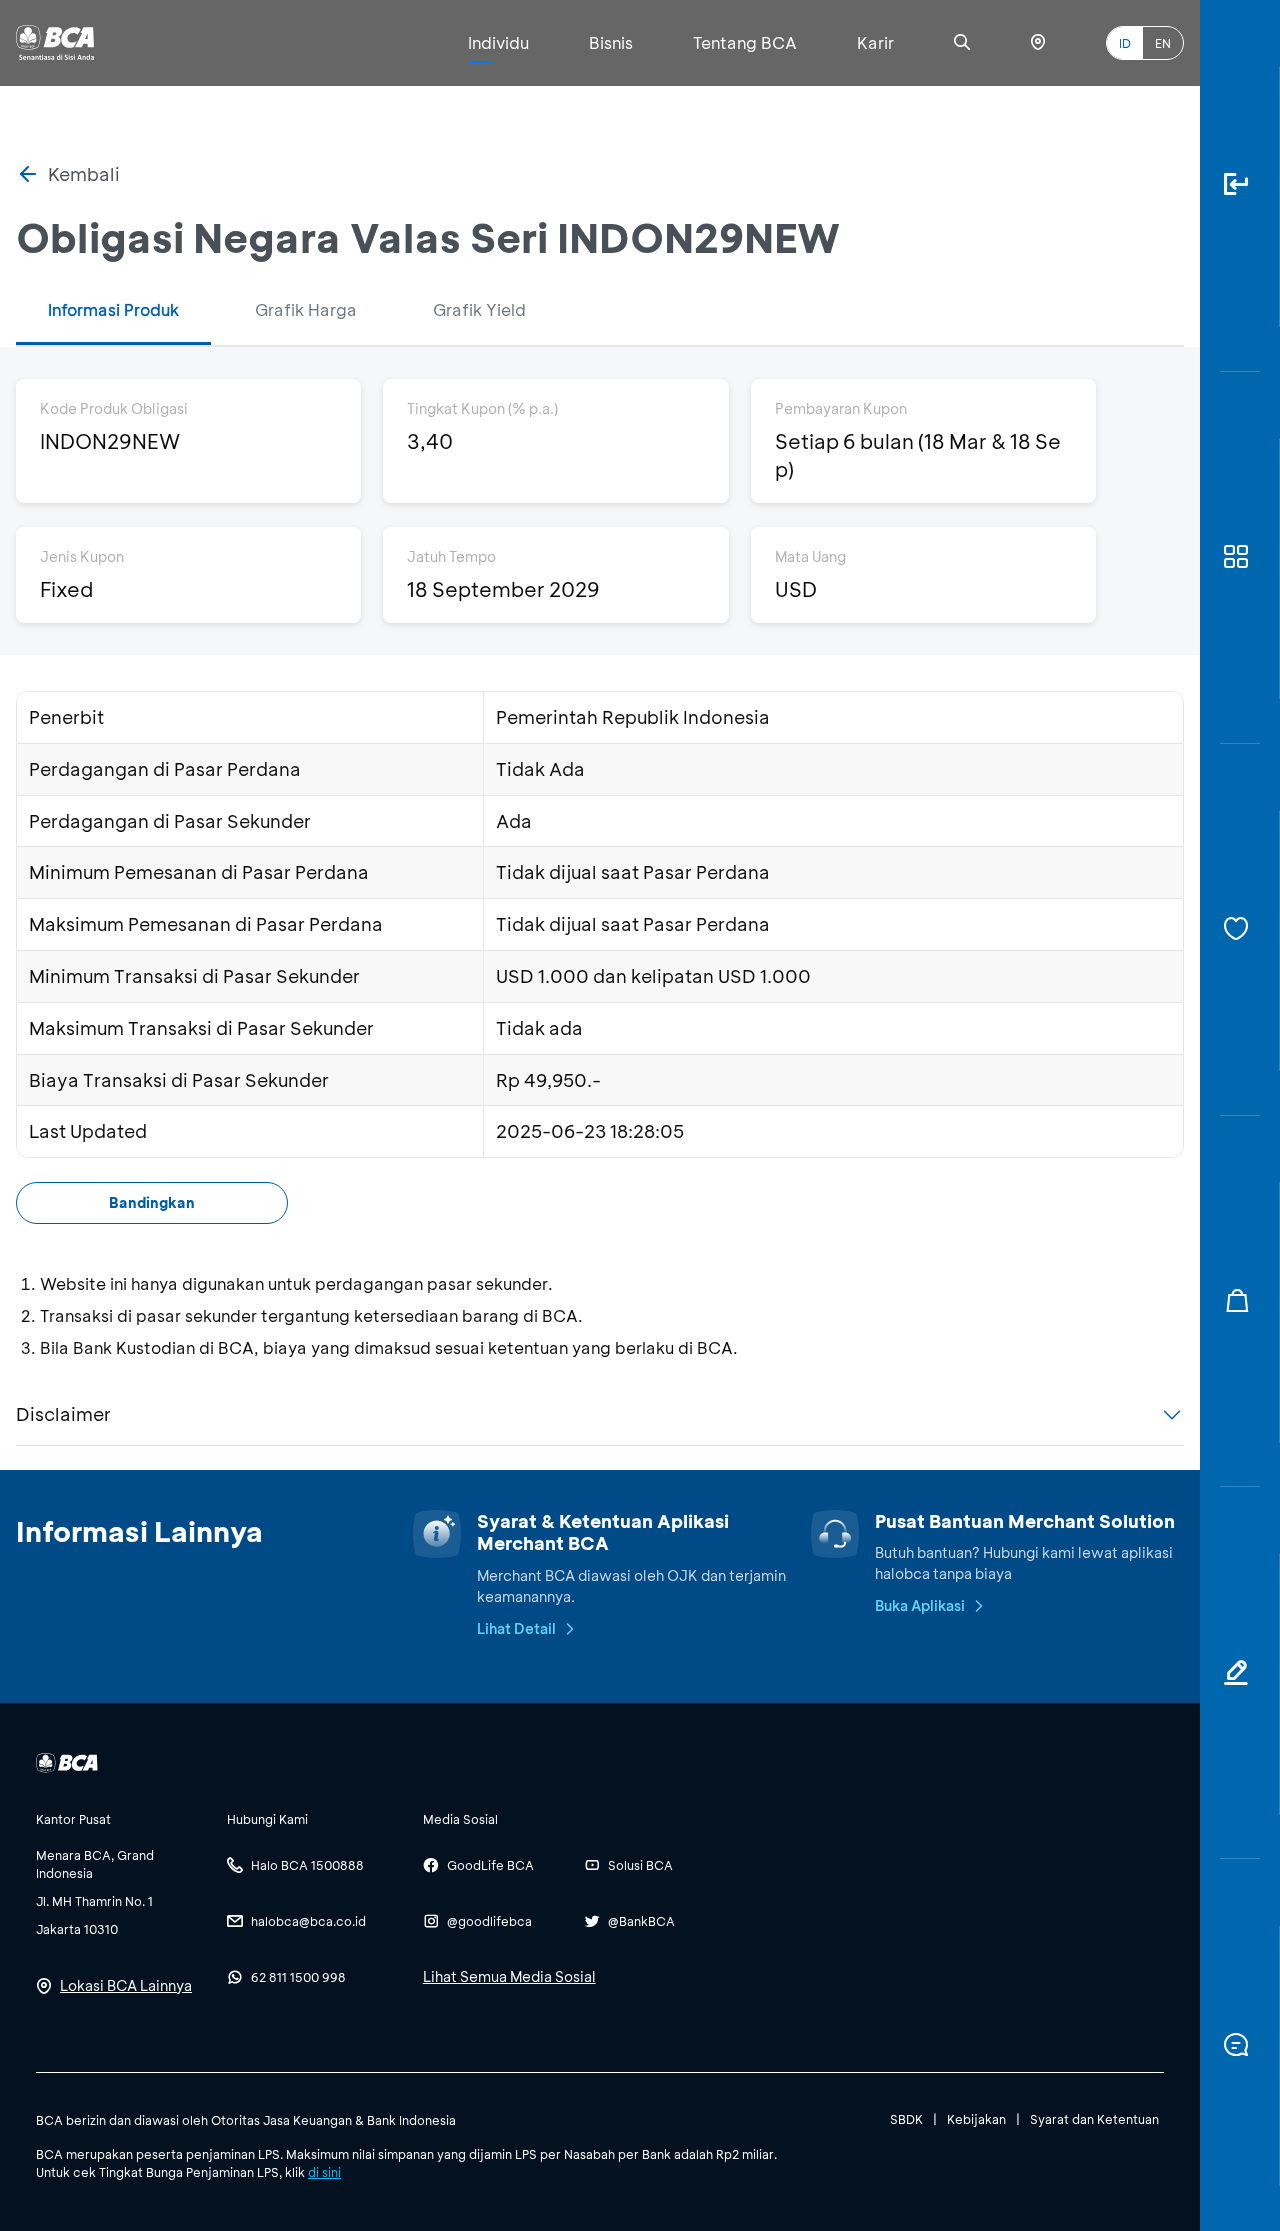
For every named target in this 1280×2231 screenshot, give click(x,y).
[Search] (962, 42)
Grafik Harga (306, 309)
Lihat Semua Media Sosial (509, 1976)
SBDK (906, 2119)
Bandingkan (152, 1202)
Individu (498, 42)
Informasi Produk (113, 309)
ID (1125, 43)
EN (1163, 43)
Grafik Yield (479, 309)
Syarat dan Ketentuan (1094, 2119)
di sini (324, 2172)
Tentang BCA (745, 42)
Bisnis (611, 42)
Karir (875, 42)
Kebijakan (976, 2119)
